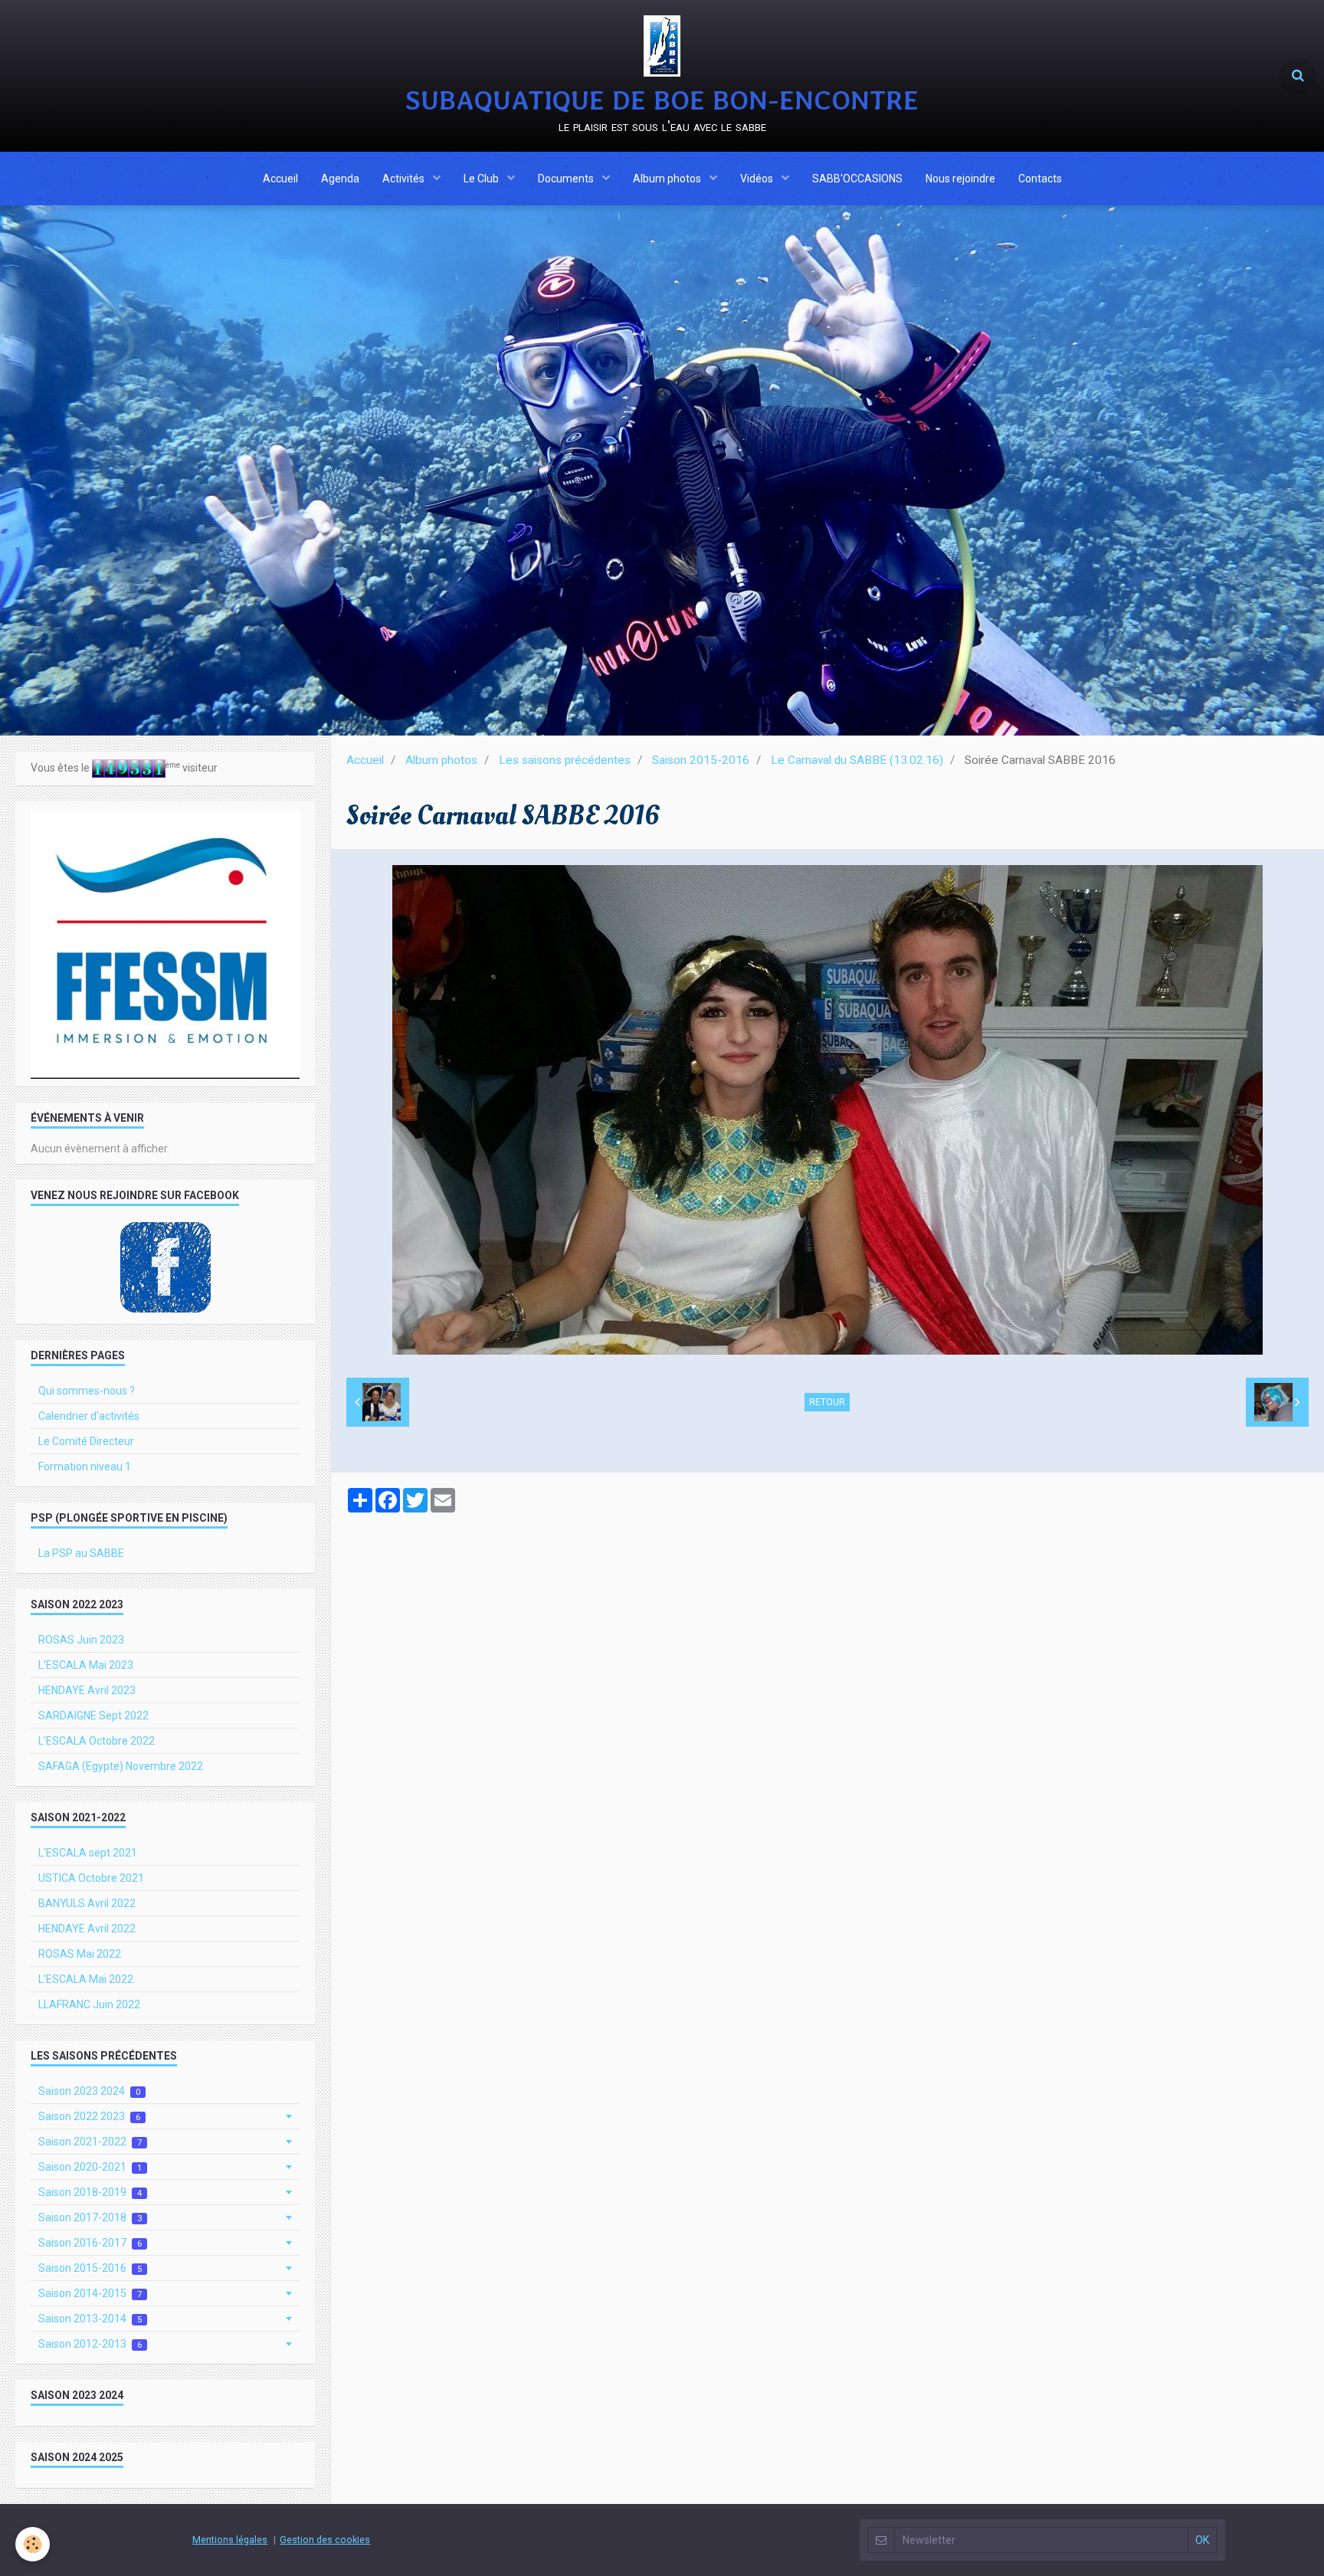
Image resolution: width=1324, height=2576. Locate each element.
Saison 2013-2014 (90, 2319)
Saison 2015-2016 (701, 760)
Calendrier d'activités (89, 1416)
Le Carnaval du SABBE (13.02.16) (857, 760)
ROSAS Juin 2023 (81, 1640)
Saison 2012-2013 (90, 2344)
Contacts (1040, 179)
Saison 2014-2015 (90, 2293)
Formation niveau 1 (85, 1467)
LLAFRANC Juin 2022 (89, 2004)
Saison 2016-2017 (90, 2243)
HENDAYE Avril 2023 (87, 1690)
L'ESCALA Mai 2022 (86, 1979)
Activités (405, 179)
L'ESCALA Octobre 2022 (97, 1741)
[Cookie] (33, 2544)
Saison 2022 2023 (89, 2116)
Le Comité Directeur (86, 1441)
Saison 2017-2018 (90, 2217)
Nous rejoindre (960, 179)
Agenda (340, 179)
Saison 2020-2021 (90, 2167)
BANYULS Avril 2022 (87, 1903)
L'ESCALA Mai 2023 (86, 1665)
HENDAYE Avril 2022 (87, 1929)
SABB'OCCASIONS (857, 179)
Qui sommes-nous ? (87, 1391)
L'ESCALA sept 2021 (88, 1853)
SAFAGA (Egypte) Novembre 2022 (121, 1766)
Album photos (668, 179)
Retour (827, 1402)
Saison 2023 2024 (89, 2091)
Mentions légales (230, 2540)
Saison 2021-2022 (90, 2142)
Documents (567, 179)
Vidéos (758, 179)
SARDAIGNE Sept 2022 (93, 1716)
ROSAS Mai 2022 (80, 1954)
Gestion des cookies (325, 2540)
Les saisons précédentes (565, 760)
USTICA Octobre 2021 (91, 1878)
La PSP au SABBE (81, 1553)
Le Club (482, 179)
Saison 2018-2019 (90, 2192)
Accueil (280, 179)
